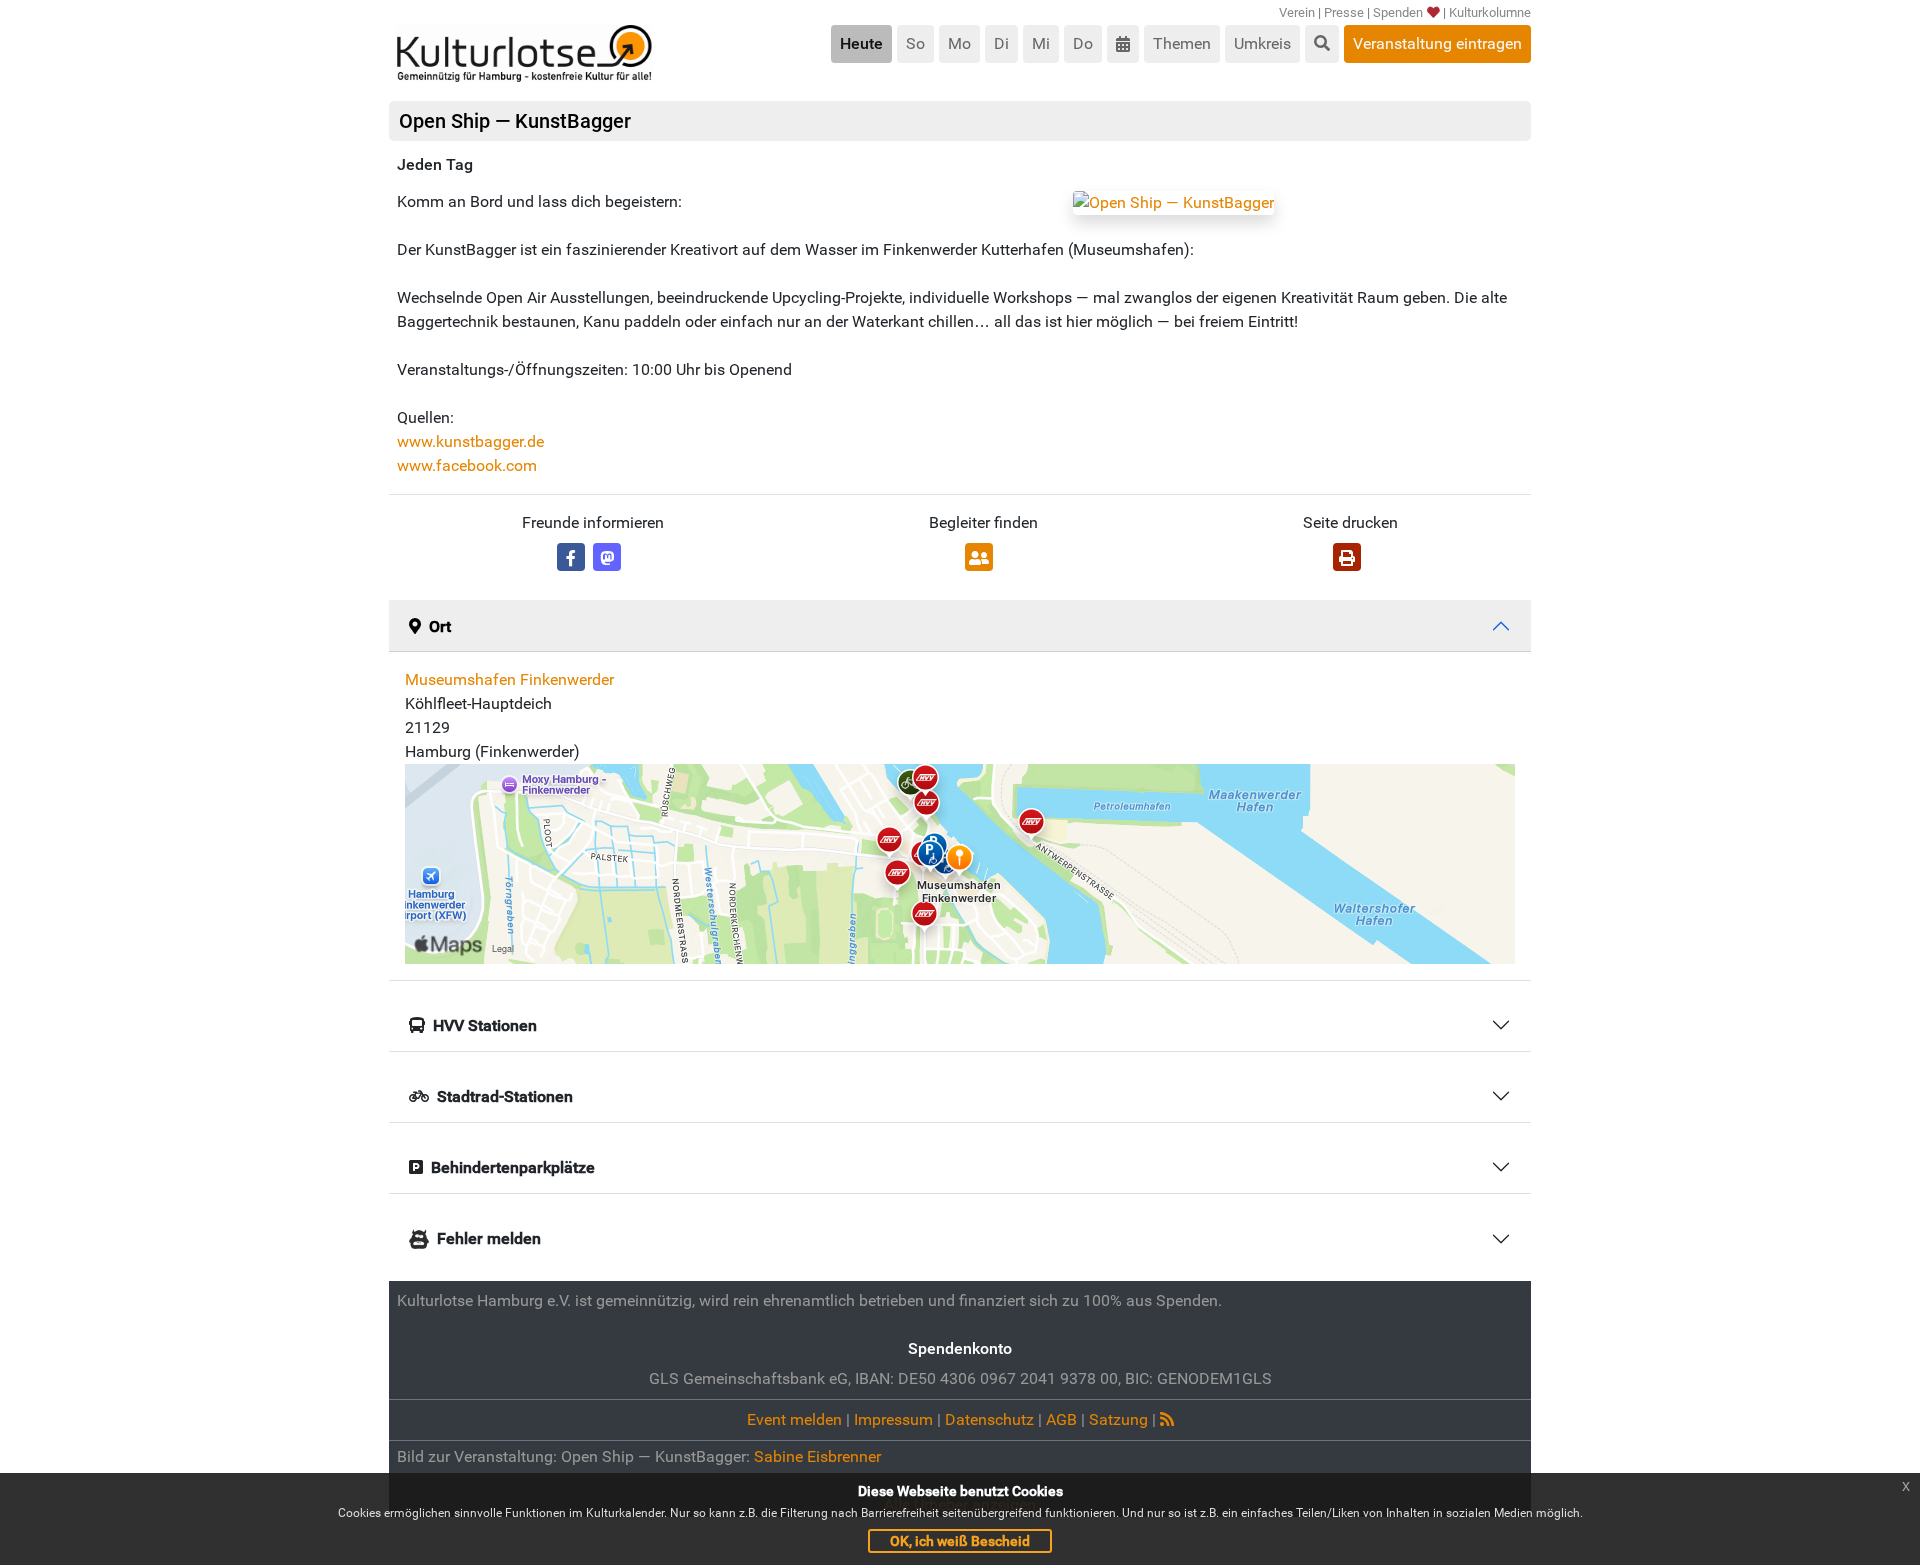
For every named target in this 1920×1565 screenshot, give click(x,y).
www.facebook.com (467, 465)
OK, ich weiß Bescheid (960, 1541)
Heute (861, 43)
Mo (959, 43)
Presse (1344, 12)
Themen (1182, 43)
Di (1001, 43)
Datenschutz (989, 1419)
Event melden (794, 1419)
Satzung (1118, 1419)
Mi (1041, 43)
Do (1083, 43)
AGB (1061, 1419)
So (915, 43)
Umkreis (1262, 43)
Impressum (893, 1419)
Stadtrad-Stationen (505, 1096)
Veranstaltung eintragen (1437, 43)
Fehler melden (489, 1238)
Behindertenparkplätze (513, 1167)
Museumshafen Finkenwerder (509, 679)
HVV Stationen (485, 1025)
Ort (440, 626)
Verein (1297, 12)
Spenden (1398, 12)
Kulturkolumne (1490, 12)
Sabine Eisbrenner (817, 1456)
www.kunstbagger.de (470, 441)
